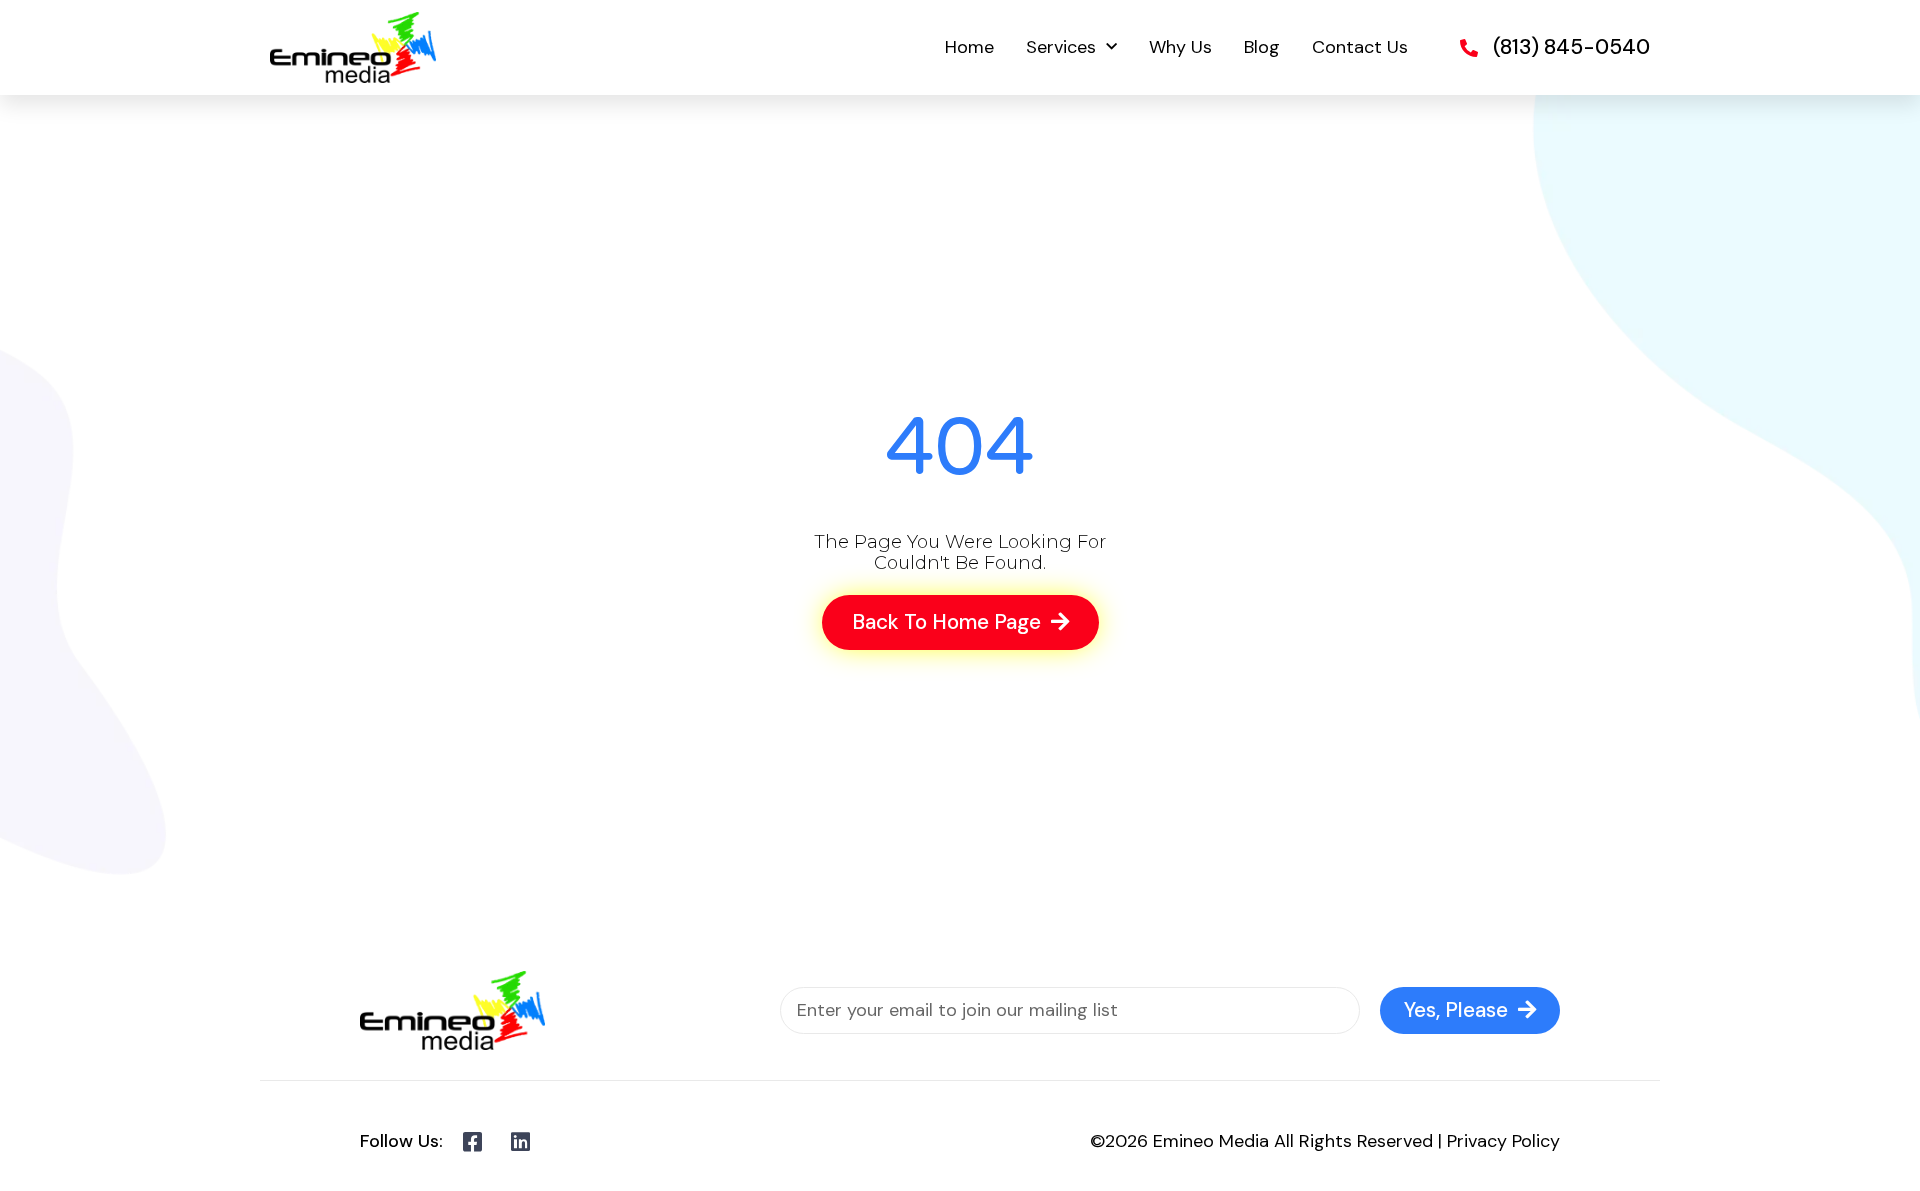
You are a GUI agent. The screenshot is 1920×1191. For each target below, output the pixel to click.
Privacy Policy (1503, 1141)
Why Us (1180, 47)
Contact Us (1360, 47)
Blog (1262, 47)
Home (969, 47)
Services (1061, 47)
